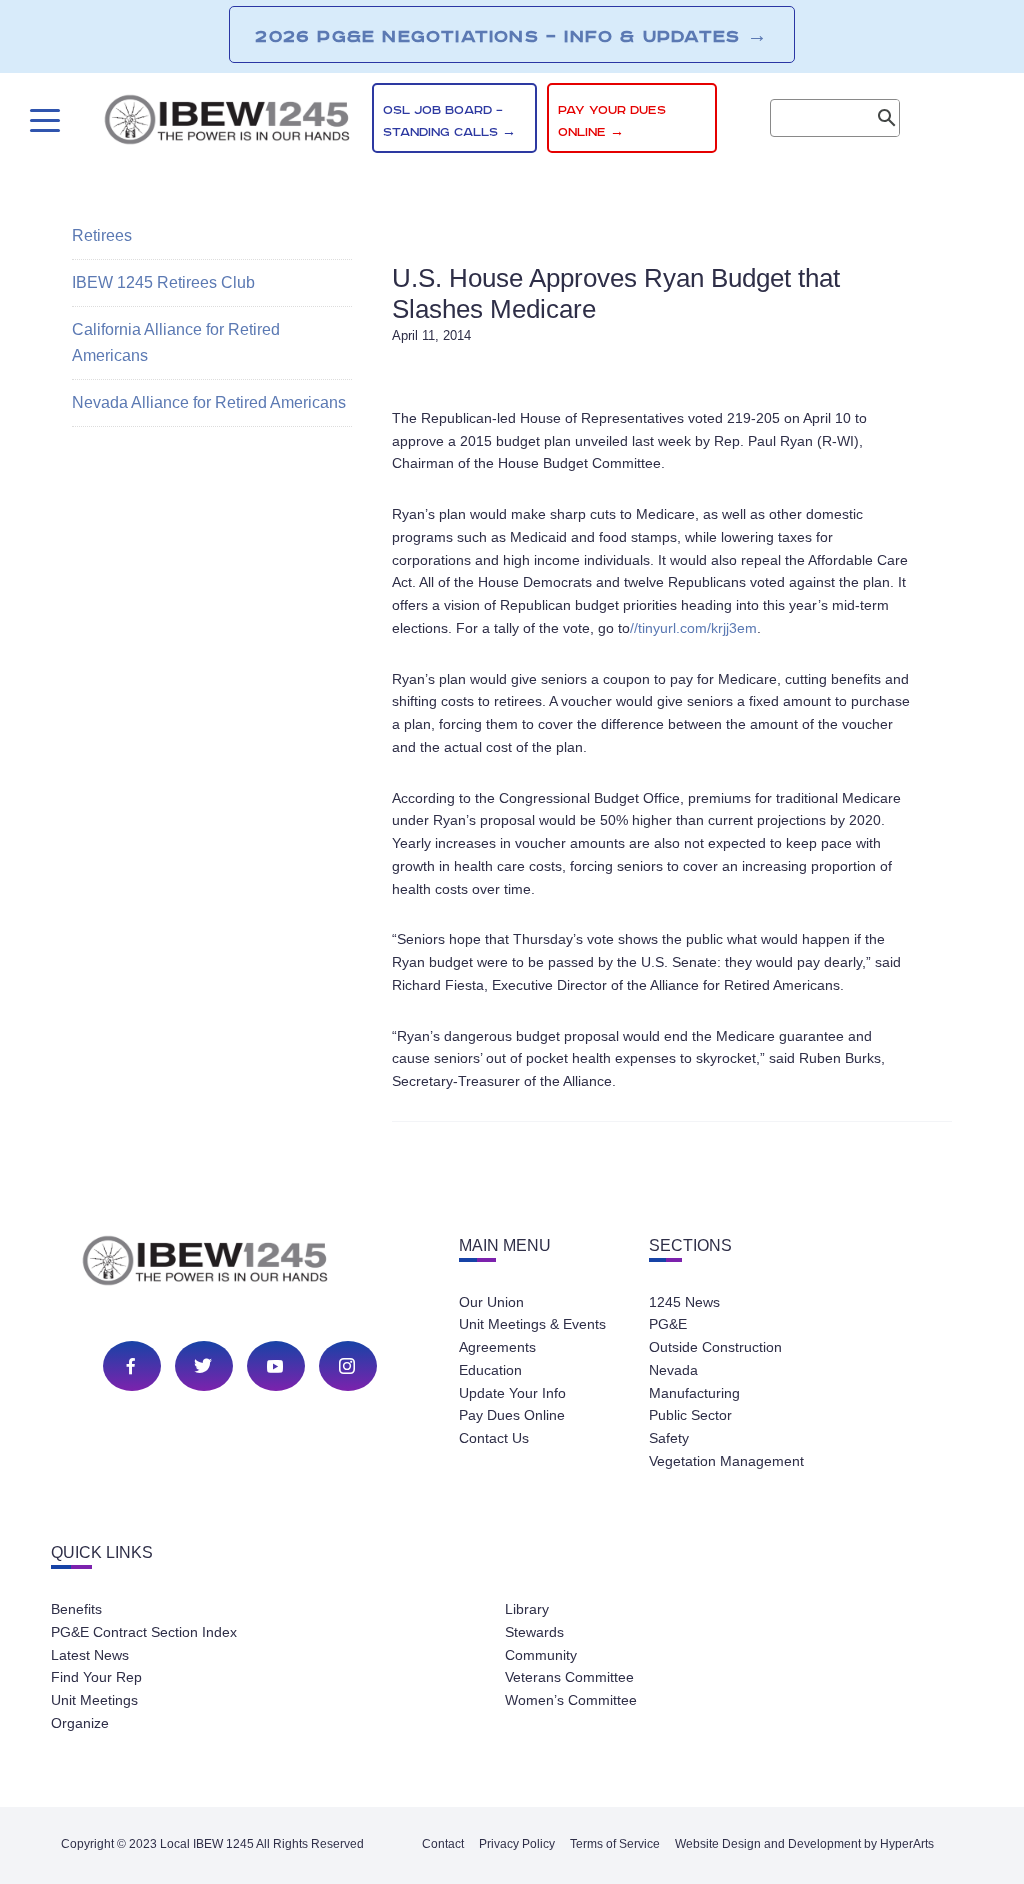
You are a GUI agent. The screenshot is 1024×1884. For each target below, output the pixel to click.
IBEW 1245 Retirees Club (163, 282)
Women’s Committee (571, 1700)
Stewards (534, 1632)
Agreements (497, 1347)
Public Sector (690, 1415)
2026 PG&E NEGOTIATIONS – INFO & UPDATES (511, 36)
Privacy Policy (517, 1844)
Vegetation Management (726, 1461)
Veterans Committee (569, 1677)
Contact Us (494, 1438)
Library (527, 1609)
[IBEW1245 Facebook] (131, 1366)
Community (541, 1655)
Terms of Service (615, 1844)
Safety (669, 1438)
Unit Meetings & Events (532, 1324)
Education (490, 1370)
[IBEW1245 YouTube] (275, 1366)
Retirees (102, 235)
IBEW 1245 (240, 1264)
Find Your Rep (96, 1677)
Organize (80, 1723)
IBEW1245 (227, 123)
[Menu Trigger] (42, 120)
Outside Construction (715, 1347)
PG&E (668, 1324)
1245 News (684, 1302)
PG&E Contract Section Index (144, 1632)
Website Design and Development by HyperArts (804, 1844)
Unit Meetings (94, 1700)
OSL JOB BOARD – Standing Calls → (449, 121)
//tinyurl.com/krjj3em (693, 628)
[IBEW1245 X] (203, 1366)
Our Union (491, 1302)
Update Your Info (512, 1393)
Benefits (76, 1609)
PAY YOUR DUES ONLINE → (612, 121)
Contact (443, 1844)
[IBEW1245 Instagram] (347, 1366)
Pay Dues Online (512, 1415)
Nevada (673, 1370)
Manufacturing (694, 1393)
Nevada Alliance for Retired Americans (209, 402)
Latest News (90, 1655)
